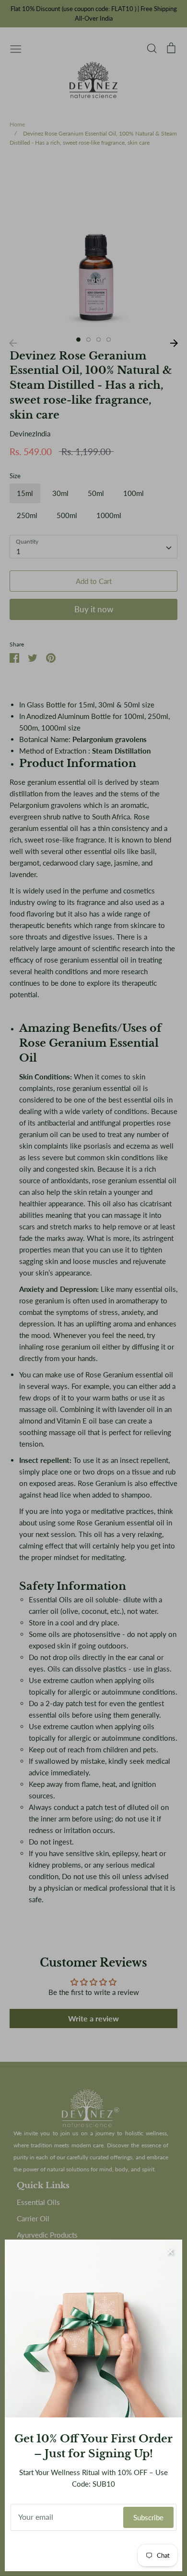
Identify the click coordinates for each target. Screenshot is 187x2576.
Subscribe (148, 2517)
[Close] (170, 2252)
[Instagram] (94, 2551)
